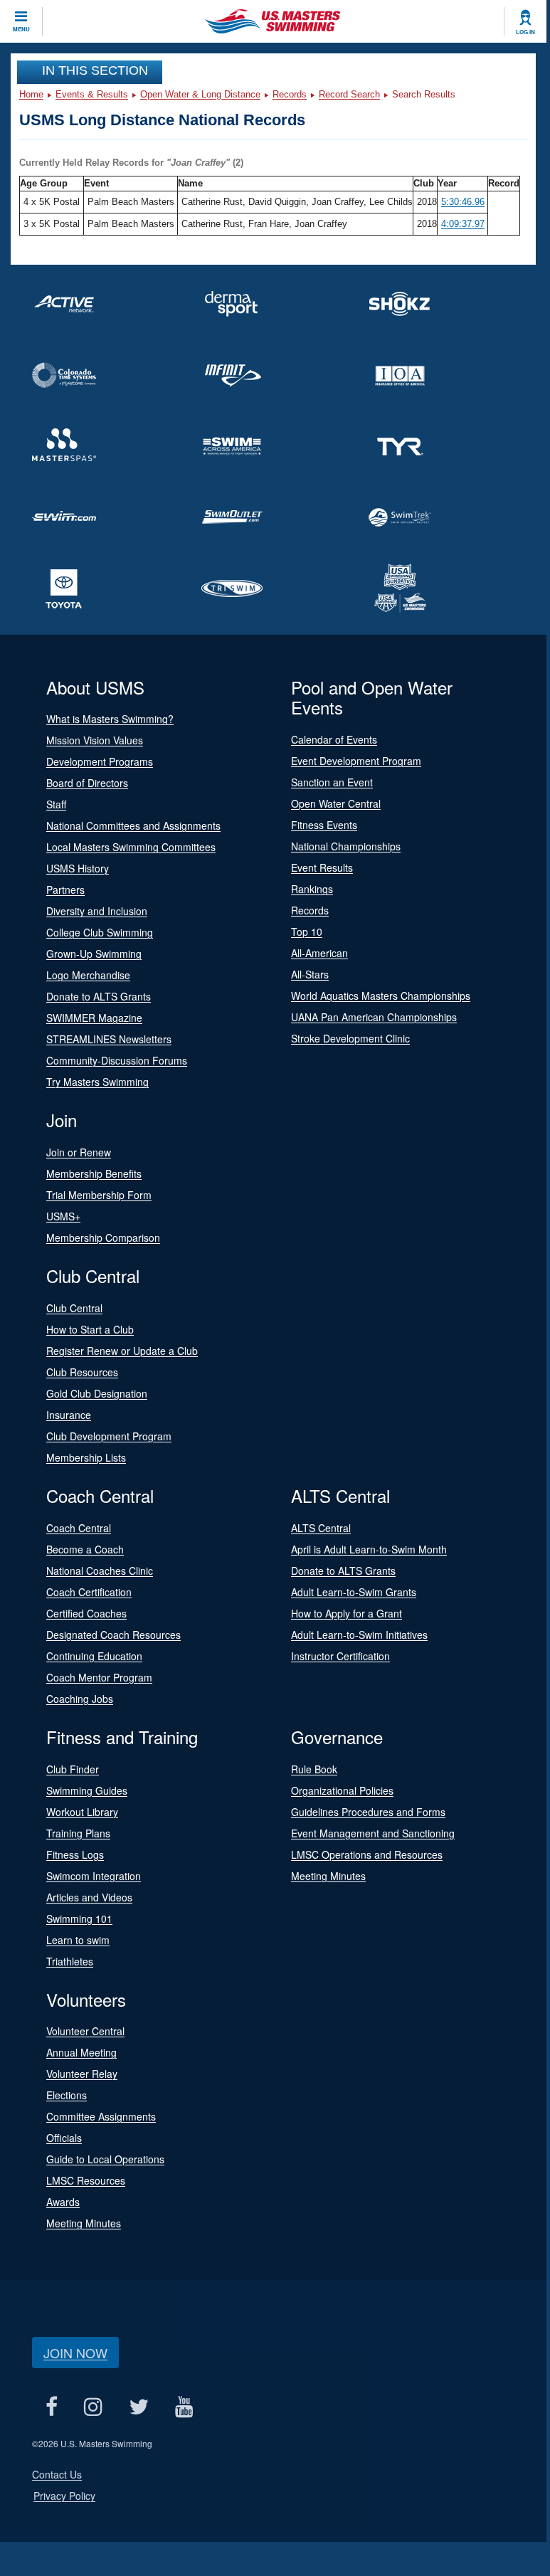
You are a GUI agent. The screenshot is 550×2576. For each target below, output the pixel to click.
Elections (67, 2095)
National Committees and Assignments (133, 825)
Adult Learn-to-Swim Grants (354, 1592)
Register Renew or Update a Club (122, 1351)
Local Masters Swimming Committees (131, 847)
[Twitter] (138, 2406)
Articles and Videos (89, 1897)
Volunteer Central (85, 2031)
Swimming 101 (79, 1918)
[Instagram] (93, 2406)
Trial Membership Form (99, 1195)
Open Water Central (336, 803)
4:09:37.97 (463, 224)
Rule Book (314, 1769)
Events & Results (92, 94)
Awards (63, 2202)
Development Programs (100, 761)
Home (31, 94)
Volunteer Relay (82, 2074)
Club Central (74, 1308)
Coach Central (79, 1528)
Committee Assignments (101, 2116)
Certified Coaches (86, 1613)
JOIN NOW (75, 2353)
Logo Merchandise (88, 975)
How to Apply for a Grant (347, 1613)
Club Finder (73, 1769)
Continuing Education (94, 1656)
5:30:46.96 (463, 202)
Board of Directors (87, 783)
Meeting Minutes (328, 1876)
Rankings (312, 889)
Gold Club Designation (97, 1393)
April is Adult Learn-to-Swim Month (369, 1549)
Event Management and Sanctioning (373, 1833)
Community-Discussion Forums (117, 1060)
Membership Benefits (94, 1173)
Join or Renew (79, 1152)
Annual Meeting (81, 2052)
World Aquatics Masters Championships (381, 996)
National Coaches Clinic (100, 1571)
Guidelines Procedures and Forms (368, 1812)
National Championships (346, 846)
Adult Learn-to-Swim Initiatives (359, 1635)
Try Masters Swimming (97, 1082)
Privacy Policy (64, 2496)
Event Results (322, 867)
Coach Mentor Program (99, 1677)
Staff (56, 804)
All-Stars (310, 974)
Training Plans (78, 1833)
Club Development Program (109, 1436)
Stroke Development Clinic (350, 1038)
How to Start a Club (90, 1329)
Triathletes (70, 1961)
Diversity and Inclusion (97, 911)
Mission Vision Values (95, 740)
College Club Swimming (100, 932)
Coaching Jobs (80, 1699)
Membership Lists (86, 1457)
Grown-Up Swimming (94, 954)
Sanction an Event (332, 782)
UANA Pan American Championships (374, 1017)
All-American (319, 953)
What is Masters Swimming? (110, 719)
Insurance (69, 1415)
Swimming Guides (87, 1790)
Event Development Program (356, 761)
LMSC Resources (86, 2180)
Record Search (349, 94)
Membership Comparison (103, 1237)
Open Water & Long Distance (200, 94)
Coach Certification (89, 1592)
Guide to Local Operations (105, 2159)
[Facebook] (51, 2406)
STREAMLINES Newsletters (109, 1039)
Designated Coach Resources (113, 1635)
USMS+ (63, 1216)
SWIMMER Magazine (94, 1018)
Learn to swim (78, 1940)
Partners (65, 890)
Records (290, 94)
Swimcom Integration (94, 1876)
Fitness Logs (75, 1854)
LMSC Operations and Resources (367, 1854)
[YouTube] (184, 2406)
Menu (21, 29)
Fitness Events (324, 825)
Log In (525, 32)
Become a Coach (85, 1549)
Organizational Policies (342, 1790)
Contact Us (57, 2474)
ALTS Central (321, 1528)
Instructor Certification (340, 1656)
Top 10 (307, 931)
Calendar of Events (334, 739)
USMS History (78, 868)
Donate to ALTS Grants (99, 996)
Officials (64, 2138)
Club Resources (82, 1372)
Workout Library (82, 1812)
